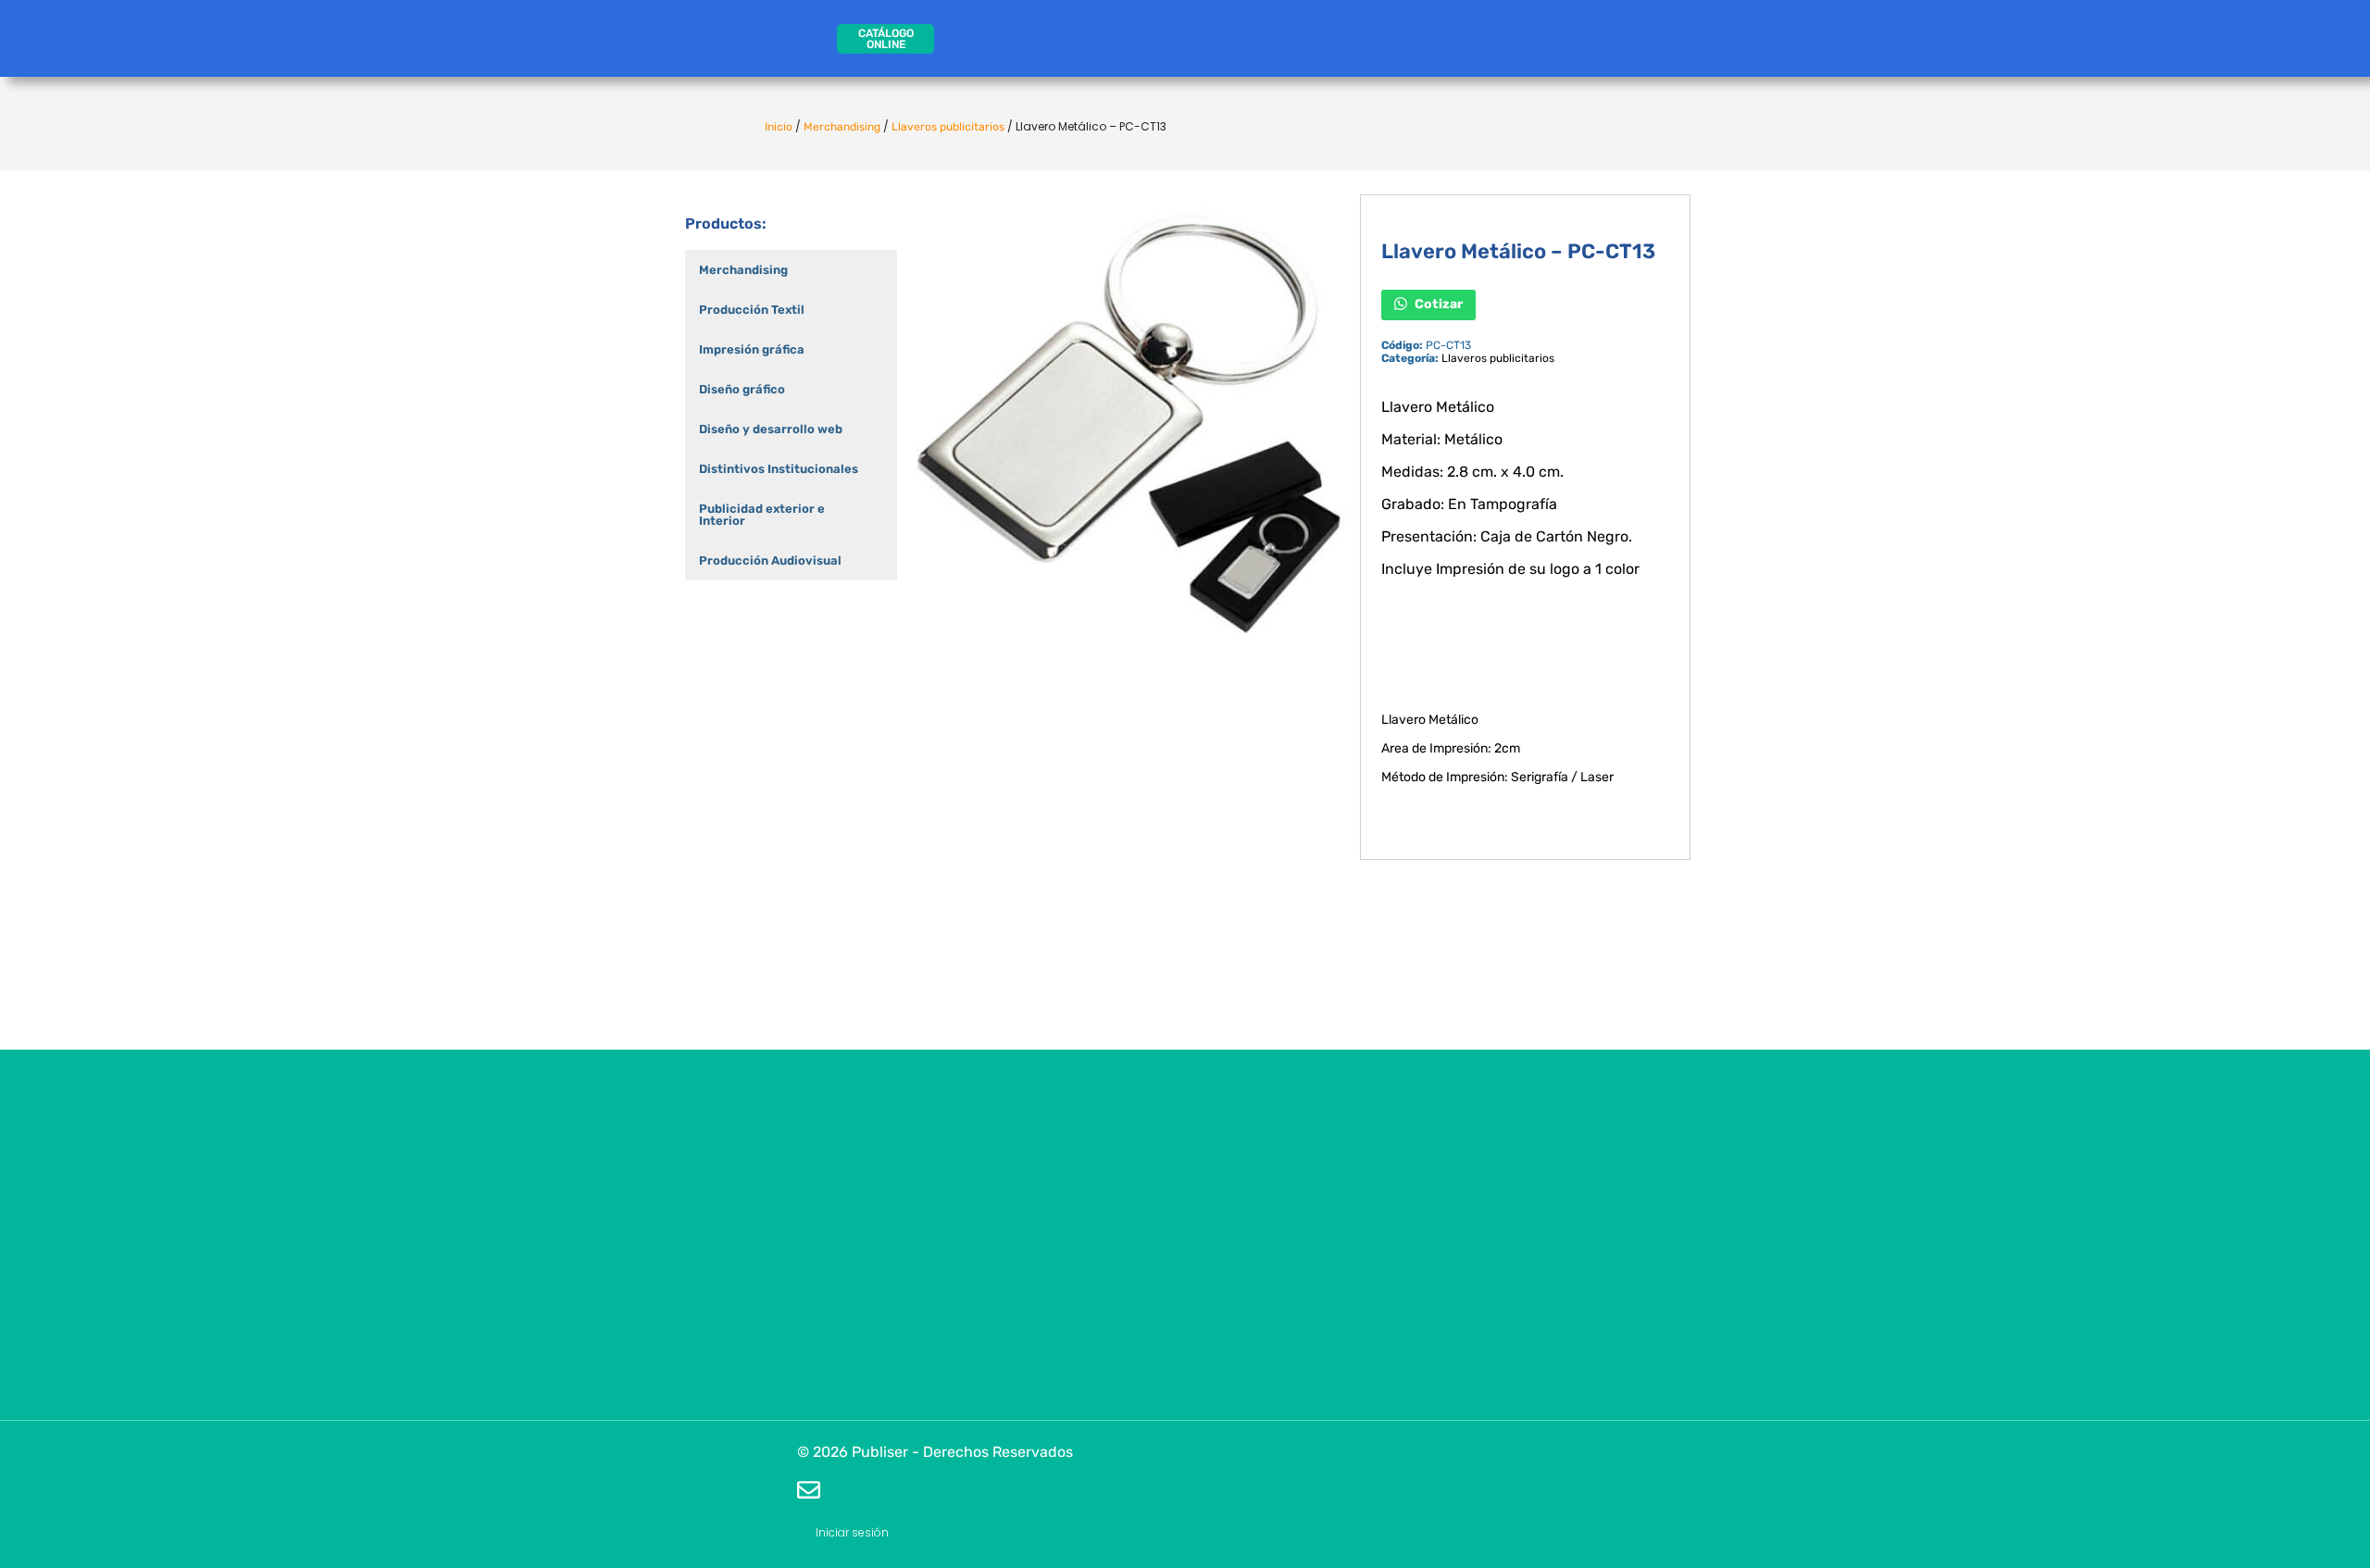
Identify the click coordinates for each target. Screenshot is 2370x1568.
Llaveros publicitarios (948, 127)
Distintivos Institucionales (779, 469)
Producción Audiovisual (770, 560)
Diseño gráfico (742, 389)
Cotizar (1437, 304)
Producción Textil (752, 310)
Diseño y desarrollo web (771, 429)
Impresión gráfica (752, 349)
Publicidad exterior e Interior (762, 515)
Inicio (779, 127)
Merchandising (842, 127)
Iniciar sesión (852, 1532)
